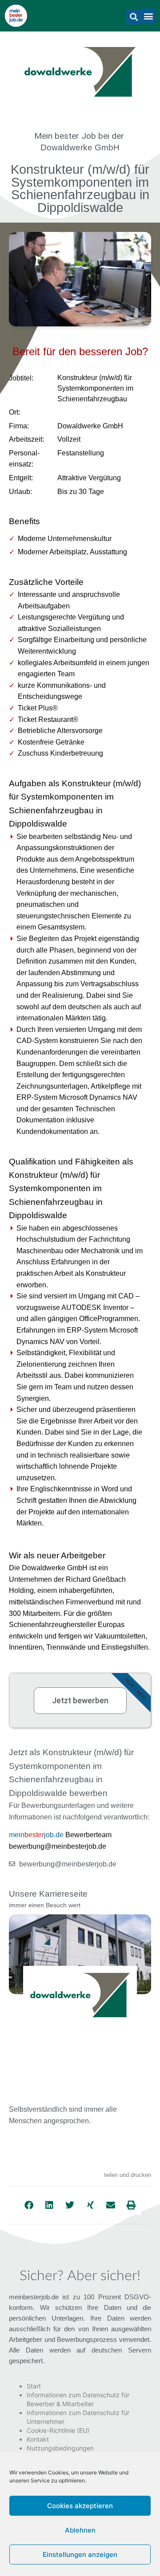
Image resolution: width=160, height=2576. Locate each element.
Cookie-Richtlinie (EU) (58, 2430)
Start (34, 2386)
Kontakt (38, 2439)
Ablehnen (80, 2530)
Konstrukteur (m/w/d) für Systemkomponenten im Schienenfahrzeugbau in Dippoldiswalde (80, 188)
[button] (134, 17)
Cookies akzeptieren (80, 2506)
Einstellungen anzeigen (80, 2554)
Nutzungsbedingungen (60, 2448)
